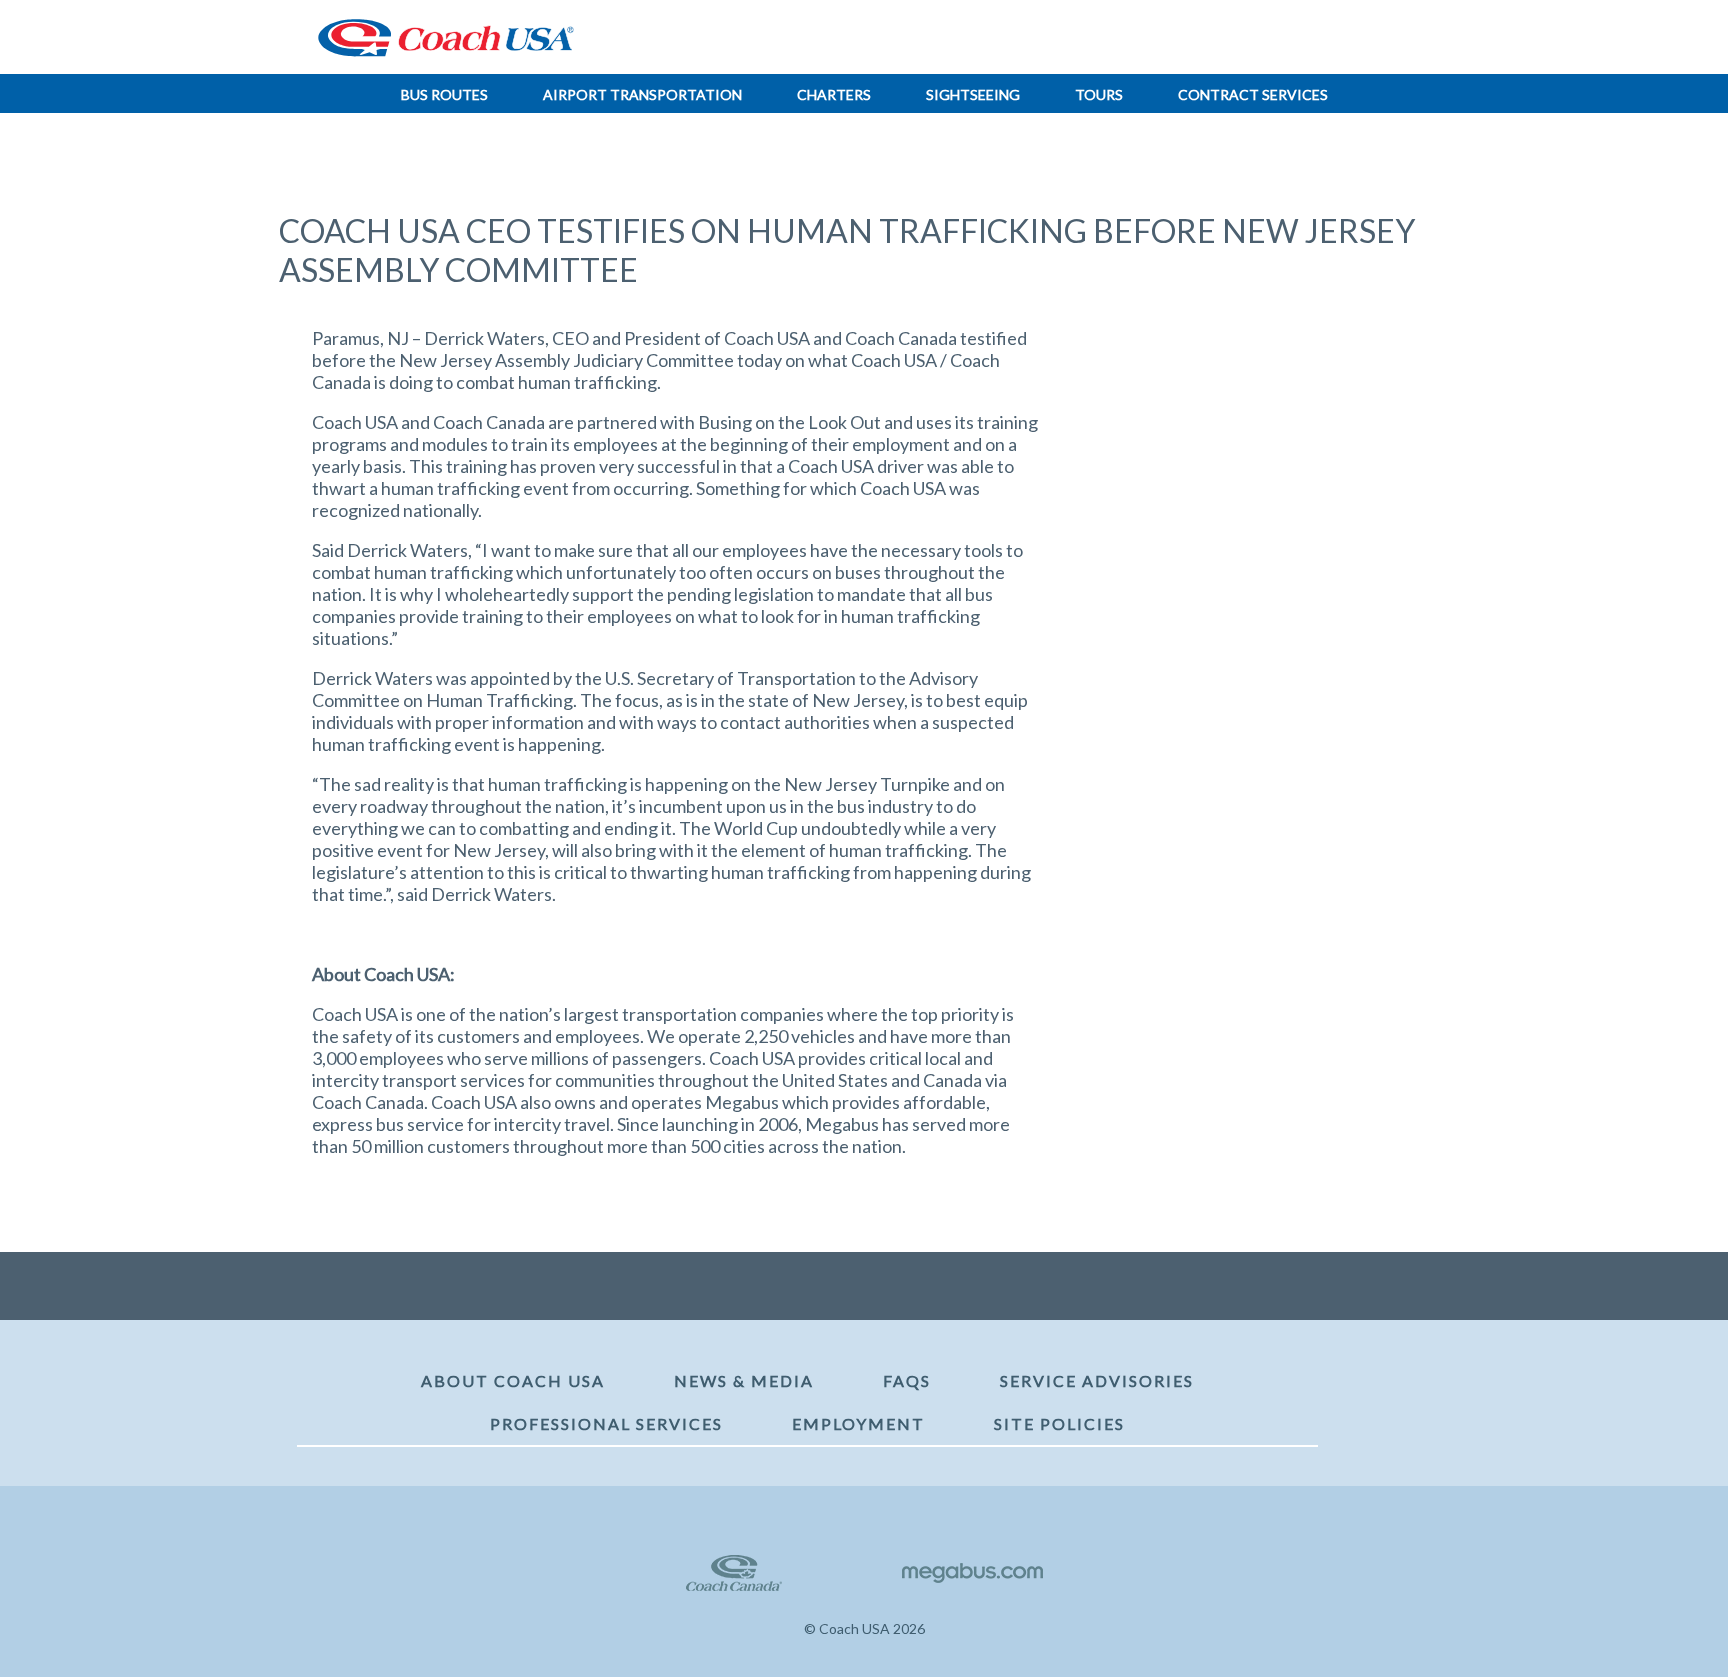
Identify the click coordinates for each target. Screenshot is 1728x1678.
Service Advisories (1097, 1380)
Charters (834, 94)
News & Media (744, 1380)
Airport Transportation (642, 94)
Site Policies (1059, 1423)
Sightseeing (973, 94)
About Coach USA (513, 1380)
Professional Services (606, 1423)
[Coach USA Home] (439, 38)
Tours (1099, 94)
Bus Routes (444, 94)
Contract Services (1253, 94)
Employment (858, 1423)
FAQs (907, 1380)
